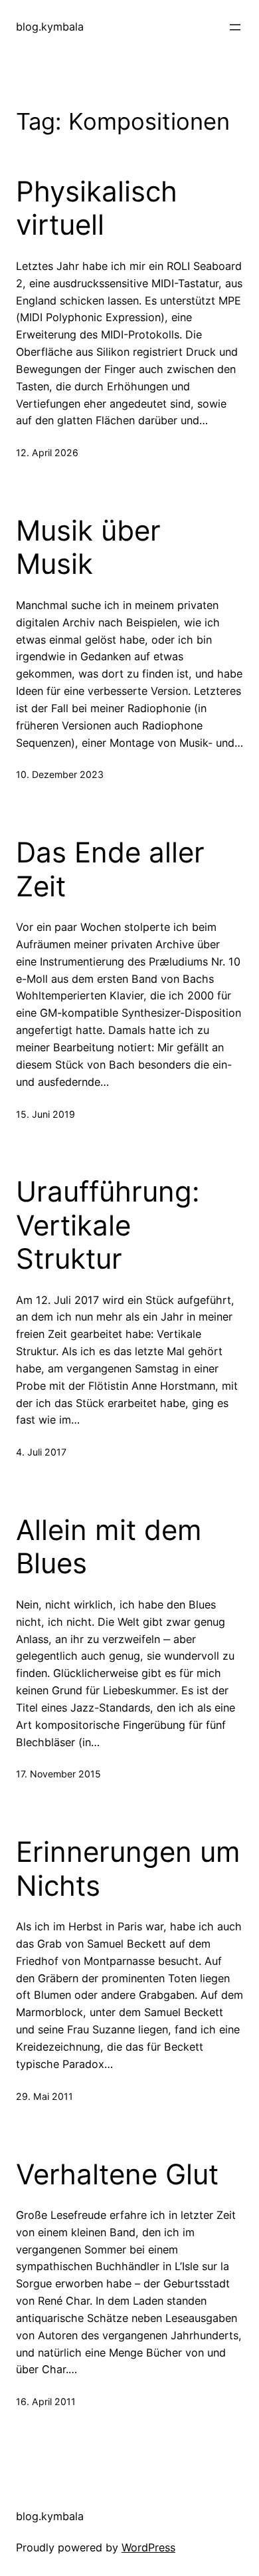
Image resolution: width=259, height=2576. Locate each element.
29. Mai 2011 (44, 2096)
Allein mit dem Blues (109, 1547)
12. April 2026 (47, 452)
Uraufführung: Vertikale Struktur (108, 1225)
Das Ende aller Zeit (110, 869)
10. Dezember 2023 (60, 774)
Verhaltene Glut (117, 2174)
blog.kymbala (50, 27)
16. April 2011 (46, 2401)
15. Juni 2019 (45, 1114)
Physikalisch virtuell (97, 208)
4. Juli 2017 (41, 1452)
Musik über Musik (88, 547)
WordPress (148, 2547)
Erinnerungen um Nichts (128, 1868)
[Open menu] (235, 27)
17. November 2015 (58, 1774)
